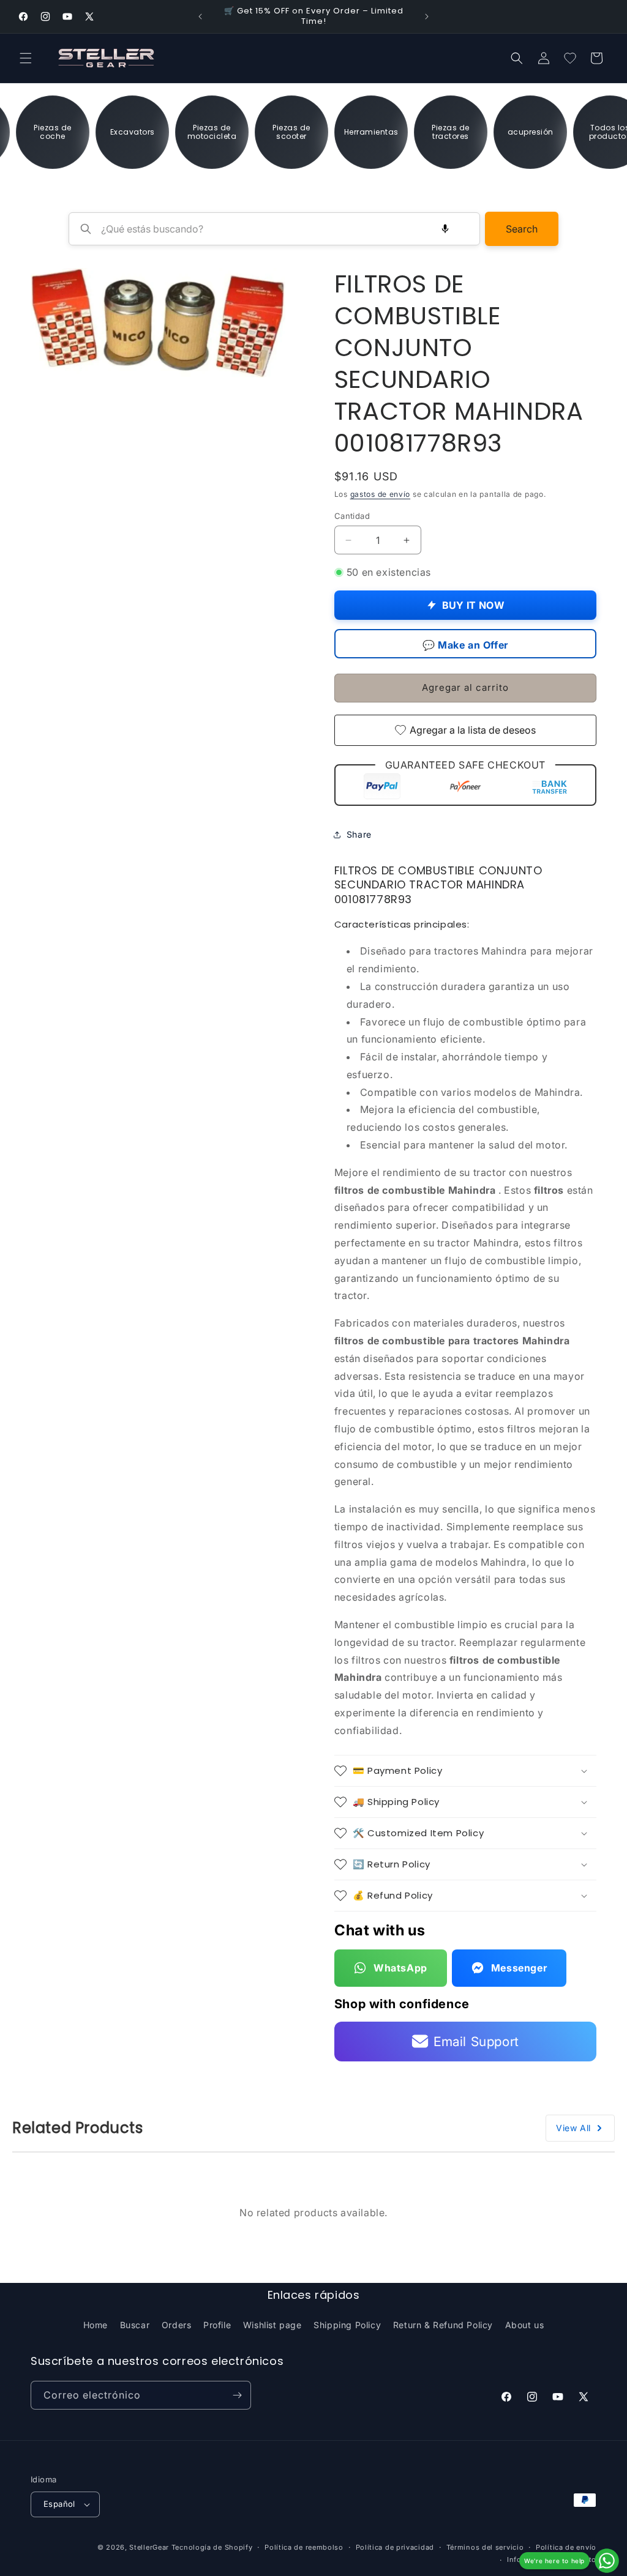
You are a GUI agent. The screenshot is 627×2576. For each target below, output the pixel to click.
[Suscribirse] (237, 2395)
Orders (177, 2325)
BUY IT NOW (473, 605)
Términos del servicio (485, 2547)
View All (573, 2128)
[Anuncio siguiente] (427, 17)
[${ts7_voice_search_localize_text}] (445, 229)
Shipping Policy (347, 2325)
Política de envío (566, 2547)
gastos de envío (381, 494)
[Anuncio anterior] (200, 17)
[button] (26, 58)
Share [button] (359, 834)
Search (522, 229)
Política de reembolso (304, 2547)
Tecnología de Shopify (212, 2547)
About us (525, 2325)
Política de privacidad (395, 2547)
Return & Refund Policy (443, 2325)
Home (96, 2325)
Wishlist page (272, 2325)
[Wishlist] (570, 58)
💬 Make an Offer (465, 645)
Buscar (135, 2325)
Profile (217, 2325)
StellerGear (149, 2547)
